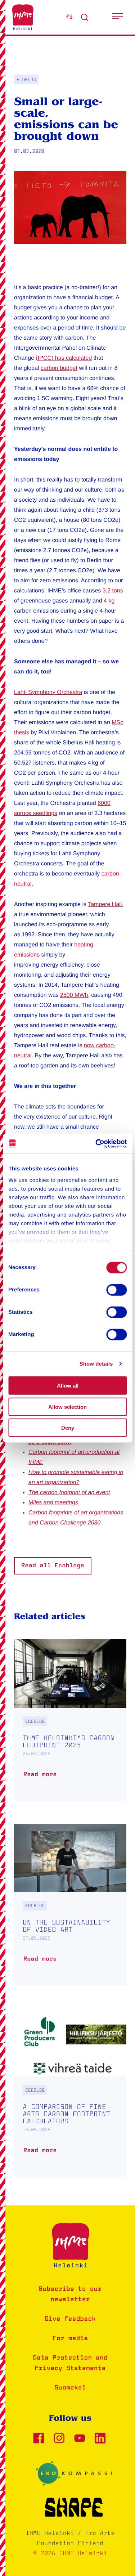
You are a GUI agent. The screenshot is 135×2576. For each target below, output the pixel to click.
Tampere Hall (105, 904)
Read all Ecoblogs (53, 1566)
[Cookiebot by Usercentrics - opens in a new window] (96, 1143)
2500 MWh (74, 995)
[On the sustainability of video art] (70, 1904)
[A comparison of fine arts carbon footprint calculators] (70, 2092)
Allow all (68, 1386)
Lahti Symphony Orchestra (48, 692)
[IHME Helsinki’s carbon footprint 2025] (70, 1720)
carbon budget (59, 368)
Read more (42, 1777)
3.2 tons (113, 591)
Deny (68, 1428)
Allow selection (67, 1406)
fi (69, 17)
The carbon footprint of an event (69, 1493)
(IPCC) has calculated (64, 358)
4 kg (109, 601)
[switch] (116, 1290)
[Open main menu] (118, 17)
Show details (96, 1364)
